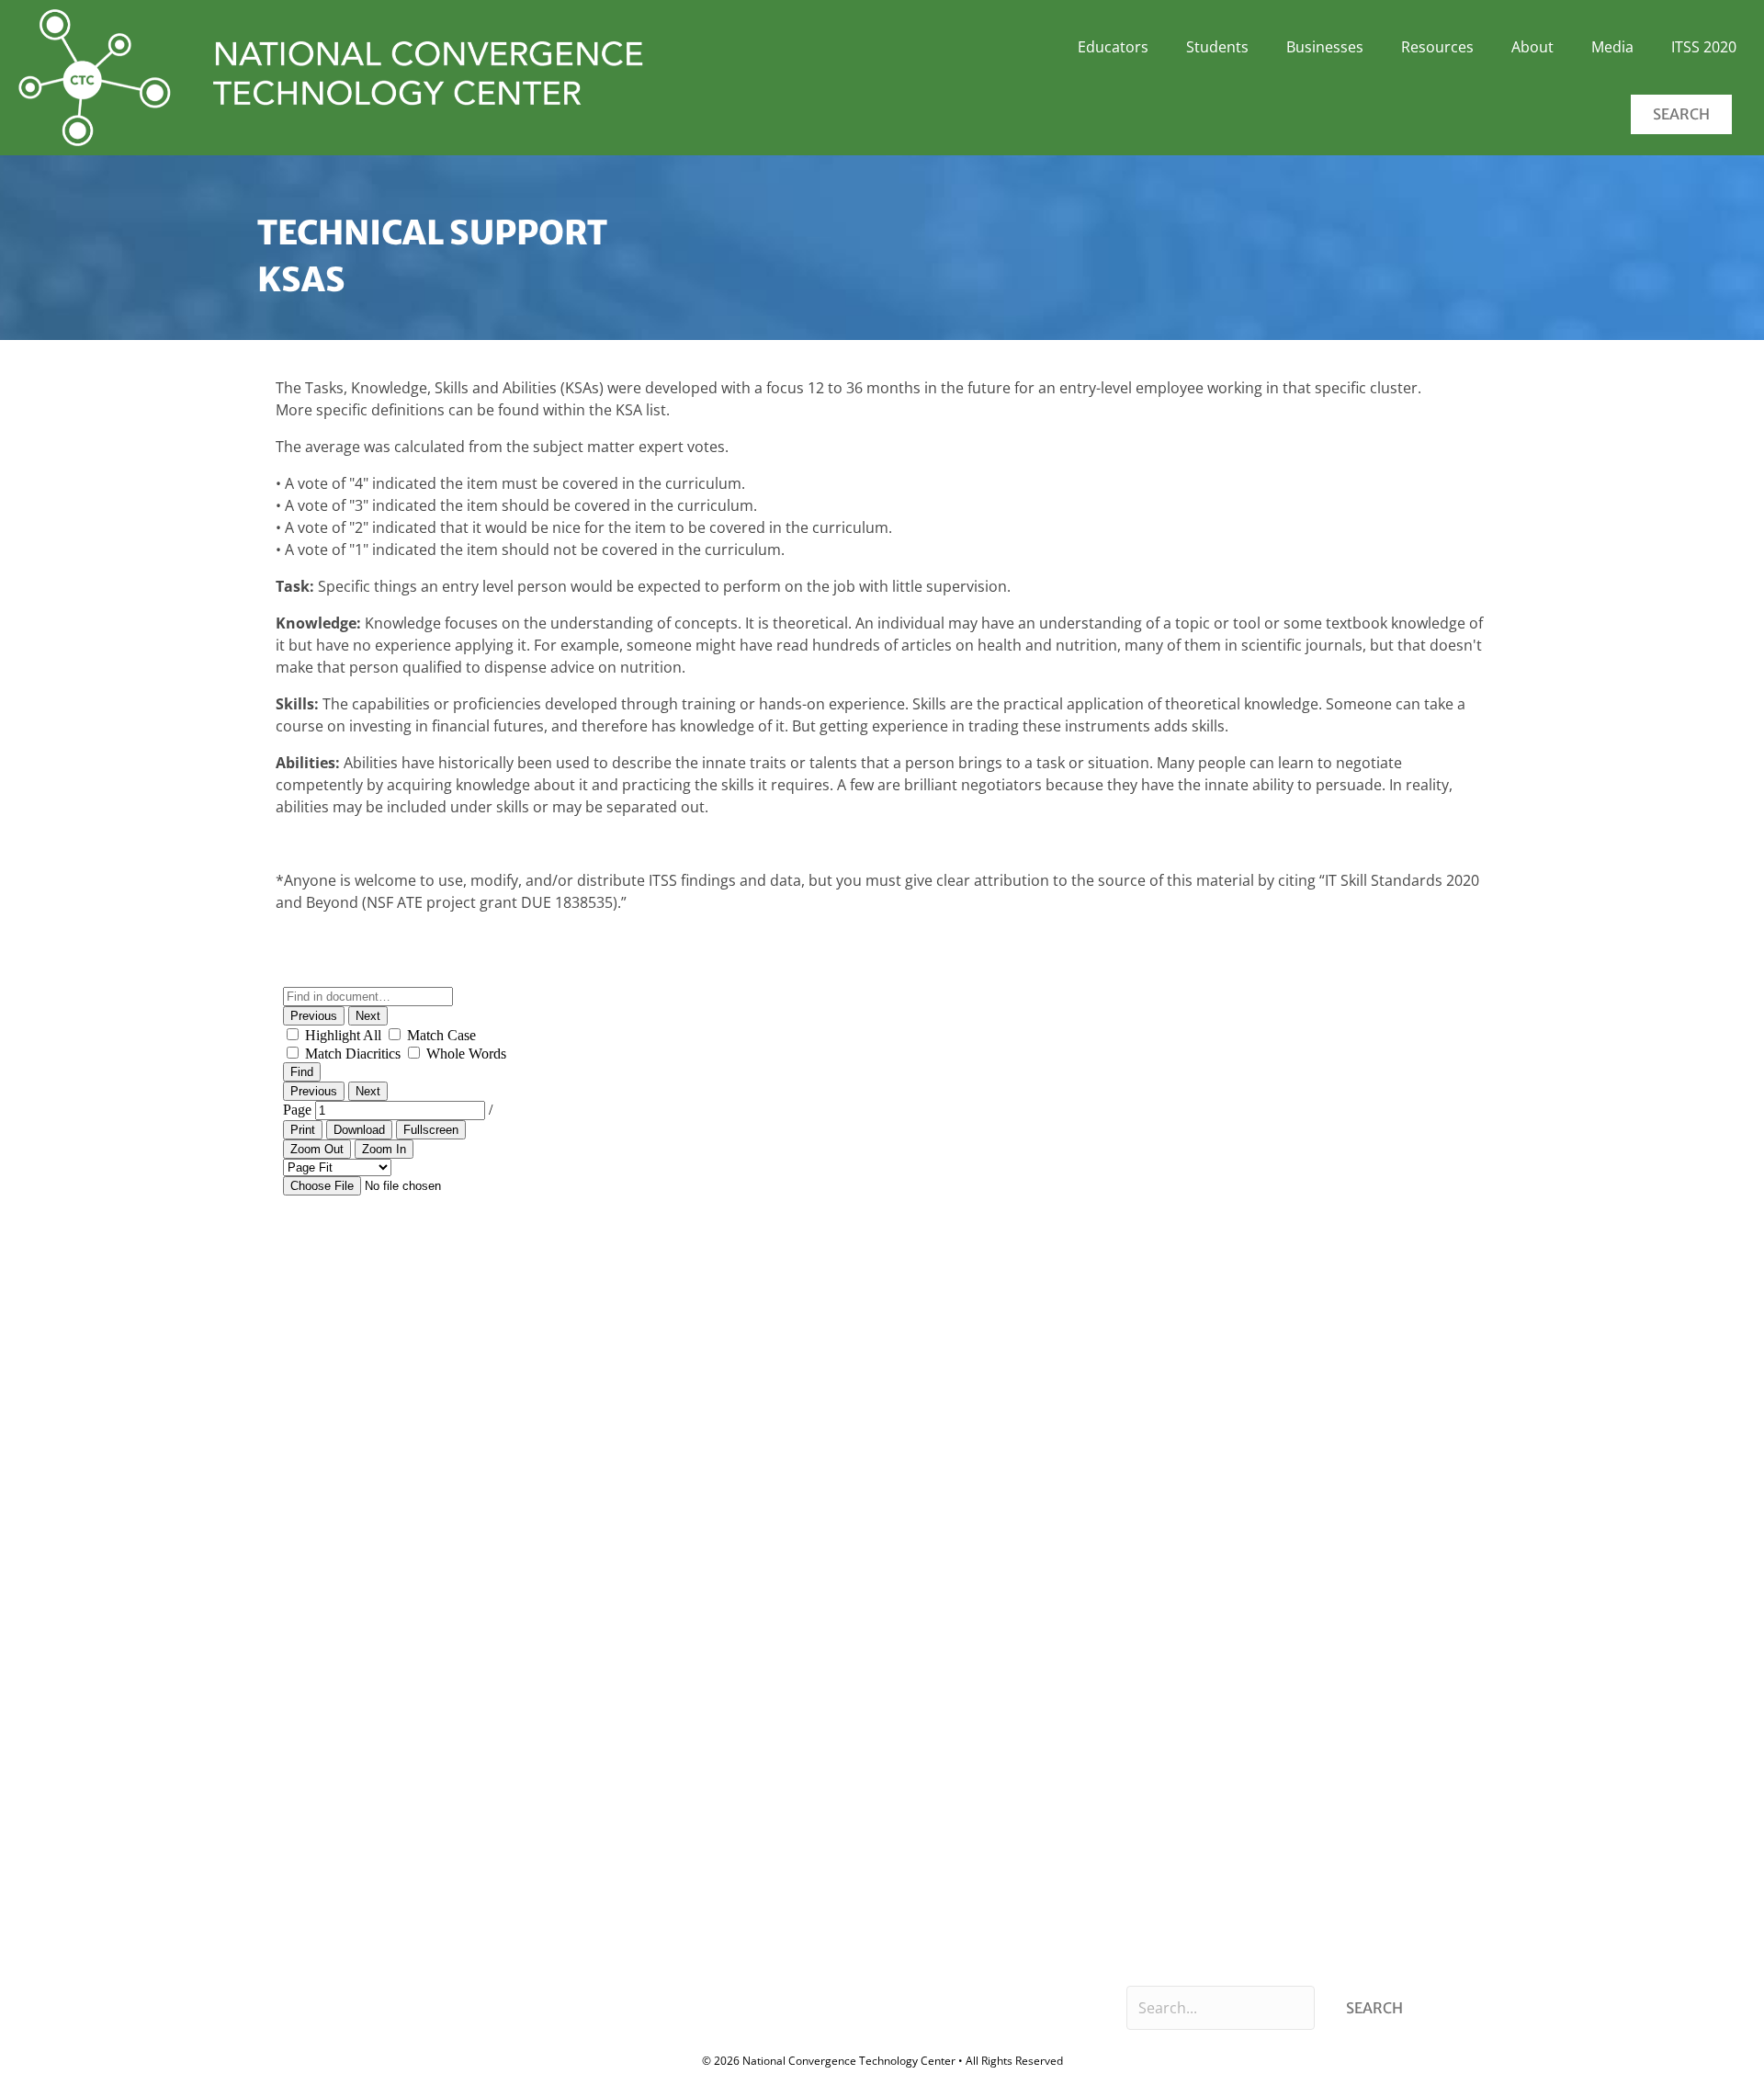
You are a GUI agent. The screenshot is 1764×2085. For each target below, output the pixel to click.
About (1532, 47)
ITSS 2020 (1704, 47)
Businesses (1325, 47)
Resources (1437, 47)
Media (1612, 47)
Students (1217, 47)
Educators (1113, 47)
